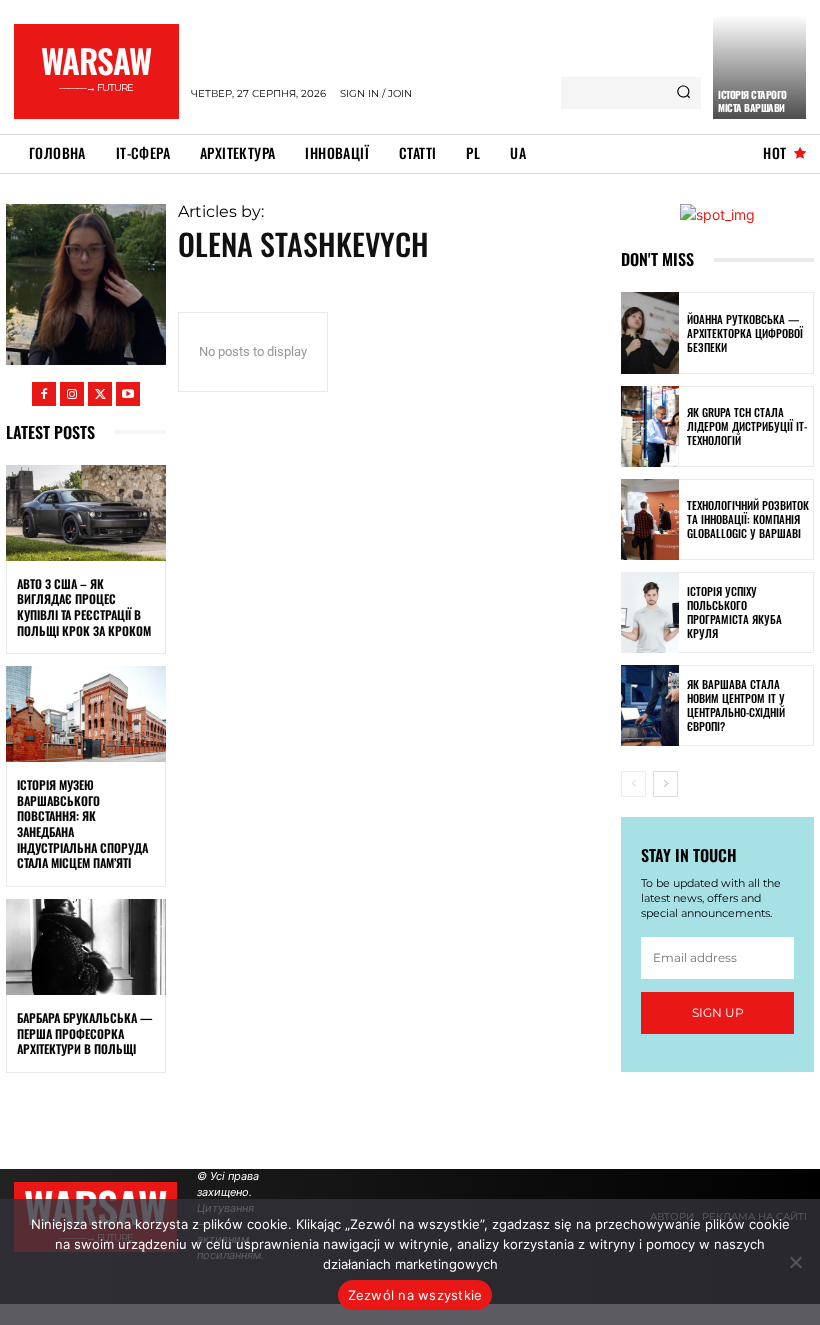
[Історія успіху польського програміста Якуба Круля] (650, 612)
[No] (795, 1262)
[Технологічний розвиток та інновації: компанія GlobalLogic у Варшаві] (650, 519)
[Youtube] (128, 394)
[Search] (683, 93)
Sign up (718, 1012)
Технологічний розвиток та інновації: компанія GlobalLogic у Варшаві (748, 519)
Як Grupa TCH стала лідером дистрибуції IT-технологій (747, 426)
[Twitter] (100, 394)
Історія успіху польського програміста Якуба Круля (734, 612)
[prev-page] (633, 784)
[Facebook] (44, 394)
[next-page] (665, 784)
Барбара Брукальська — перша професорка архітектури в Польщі (85, 1033)
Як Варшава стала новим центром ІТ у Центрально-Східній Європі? (736, 705)
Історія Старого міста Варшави (752, 101)
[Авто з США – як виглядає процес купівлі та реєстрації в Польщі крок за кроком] (86, 513)
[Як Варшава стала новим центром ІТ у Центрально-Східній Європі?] (650, 705)
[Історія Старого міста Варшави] (759, 67)
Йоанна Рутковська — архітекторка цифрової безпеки (745, 333)
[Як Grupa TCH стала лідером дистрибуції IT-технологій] (650, 426)
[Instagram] (72, 394)
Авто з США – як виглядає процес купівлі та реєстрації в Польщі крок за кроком (84, 607)
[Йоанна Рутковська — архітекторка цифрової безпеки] (650, 332)
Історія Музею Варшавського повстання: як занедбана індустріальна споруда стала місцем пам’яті (82, 823)
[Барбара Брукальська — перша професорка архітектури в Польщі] (86, 947)
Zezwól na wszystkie (415, 1295)
